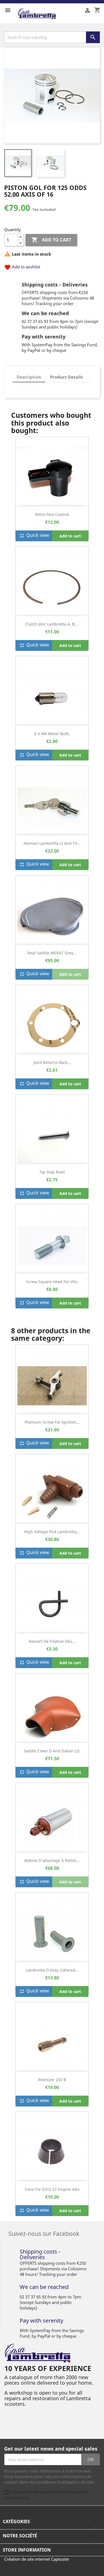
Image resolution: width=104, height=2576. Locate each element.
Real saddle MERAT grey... (52, 953)
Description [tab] (29, 377)
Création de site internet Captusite (36, 2559)
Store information (27, 2550)
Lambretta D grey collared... (52, 1970)
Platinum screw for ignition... (52, 1422)
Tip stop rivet (52, 1172)
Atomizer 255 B (52, 2080)
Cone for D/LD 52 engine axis (52, 2189)
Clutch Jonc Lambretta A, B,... (52, 624)
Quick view (34, 536)
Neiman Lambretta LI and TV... (52, 843)
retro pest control (52, 514)
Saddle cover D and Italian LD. (52, 1751)
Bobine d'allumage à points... (52, 1860)
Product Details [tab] (66, 377)
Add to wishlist (22, 267)
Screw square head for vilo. (52, 1282)
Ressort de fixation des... (52, 1641)
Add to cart (51, 240)
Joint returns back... (52, 1062)
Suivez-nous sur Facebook (44, 2233)
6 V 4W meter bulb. (52, 734)
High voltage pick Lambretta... (52, 1532)
